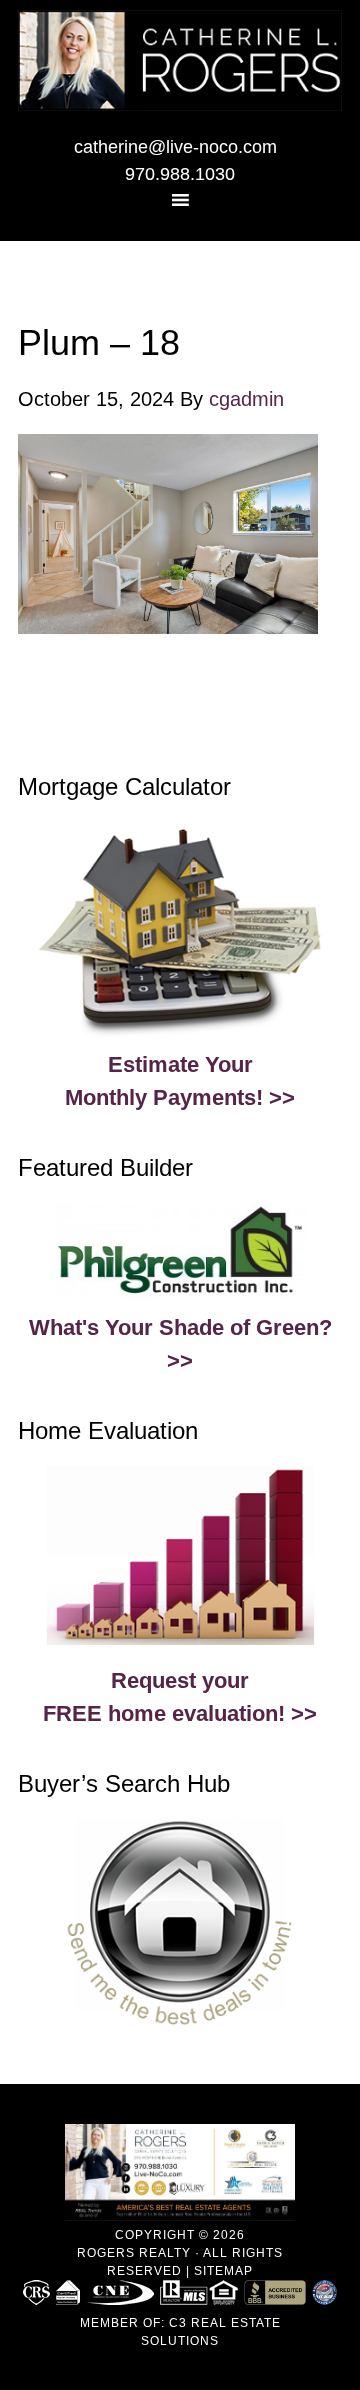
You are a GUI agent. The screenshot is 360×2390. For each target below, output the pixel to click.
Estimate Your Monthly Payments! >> (180, 1081)
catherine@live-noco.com (175, 147)
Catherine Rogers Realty (180, 64)
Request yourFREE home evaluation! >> (180, 1697)
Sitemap (223, 2271)
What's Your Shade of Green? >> (180, 1344)
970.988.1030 (180, 174)
